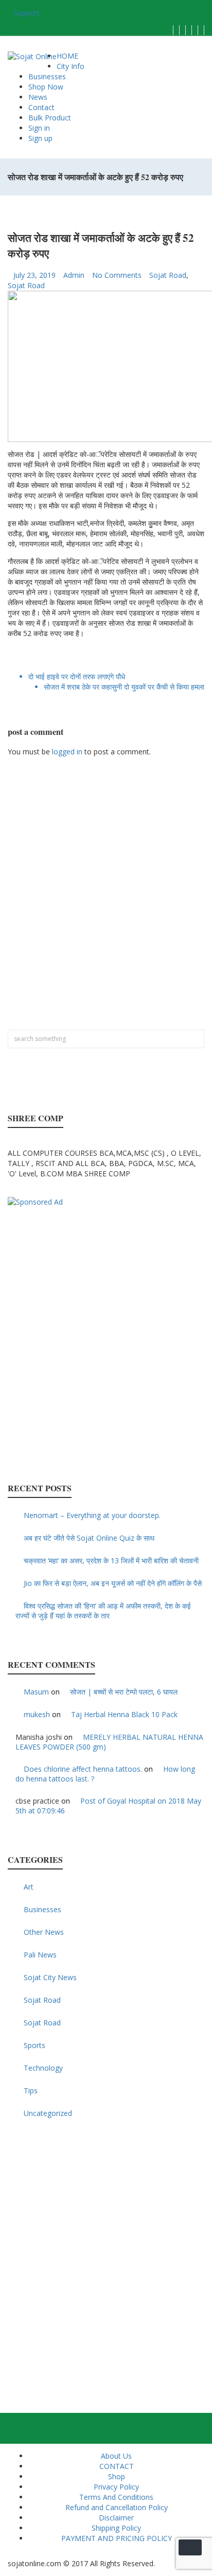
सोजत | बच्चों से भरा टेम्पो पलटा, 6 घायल (124, 1692)
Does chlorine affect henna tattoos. (83, 1769)
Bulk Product (50, 118)
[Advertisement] (106, 898)
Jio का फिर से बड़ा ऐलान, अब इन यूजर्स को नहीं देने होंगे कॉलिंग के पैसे (113, 1583)
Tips (31, 2090)
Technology (43, 2068)
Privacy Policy (116, 2487)
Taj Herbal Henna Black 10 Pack (124, 1714)
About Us (116, 2456)
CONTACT (117, 2466)
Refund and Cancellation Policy (117, 2507)
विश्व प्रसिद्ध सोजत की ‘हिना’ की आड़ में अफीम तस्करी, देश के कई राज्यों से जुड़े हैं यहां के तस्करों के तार (103, 1611)
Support (26, 13)
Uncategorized (48, 2113)
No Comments (117, 275)
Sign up (40, 138)
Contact (41, 107)
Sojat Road (168, 275)
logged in (67, 752)
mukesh (37, 1714)
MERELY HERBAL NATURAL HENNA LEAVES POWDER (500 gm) (109, 1742)
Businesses (47, 76)
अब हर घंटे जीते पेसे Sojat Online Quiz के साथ (89, 1538)
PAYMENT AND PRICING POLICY (117, 2538)
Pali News (40, 1955)
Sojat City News (50, 1977)
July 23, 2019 (34, 275)
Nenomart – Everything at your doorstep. (92, 1515)
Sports (34, 2045)
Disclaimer (116, 2518)
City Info (70, 66)
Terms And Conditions (116, 2497)
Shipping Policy (116, 2528)
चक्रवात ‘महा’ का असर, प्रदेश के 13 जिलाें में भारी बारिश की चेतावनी (111, 1560)
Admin (74, 275)
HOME (67, 56)
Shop (117, 2476)
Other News (44, 1932)
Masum (36, 1692)
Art (29, 1887)
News (38, 97)
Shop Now (46, 87)
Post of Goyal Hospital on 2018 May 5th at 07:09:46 (108, 1806)
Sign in (39, 128)
